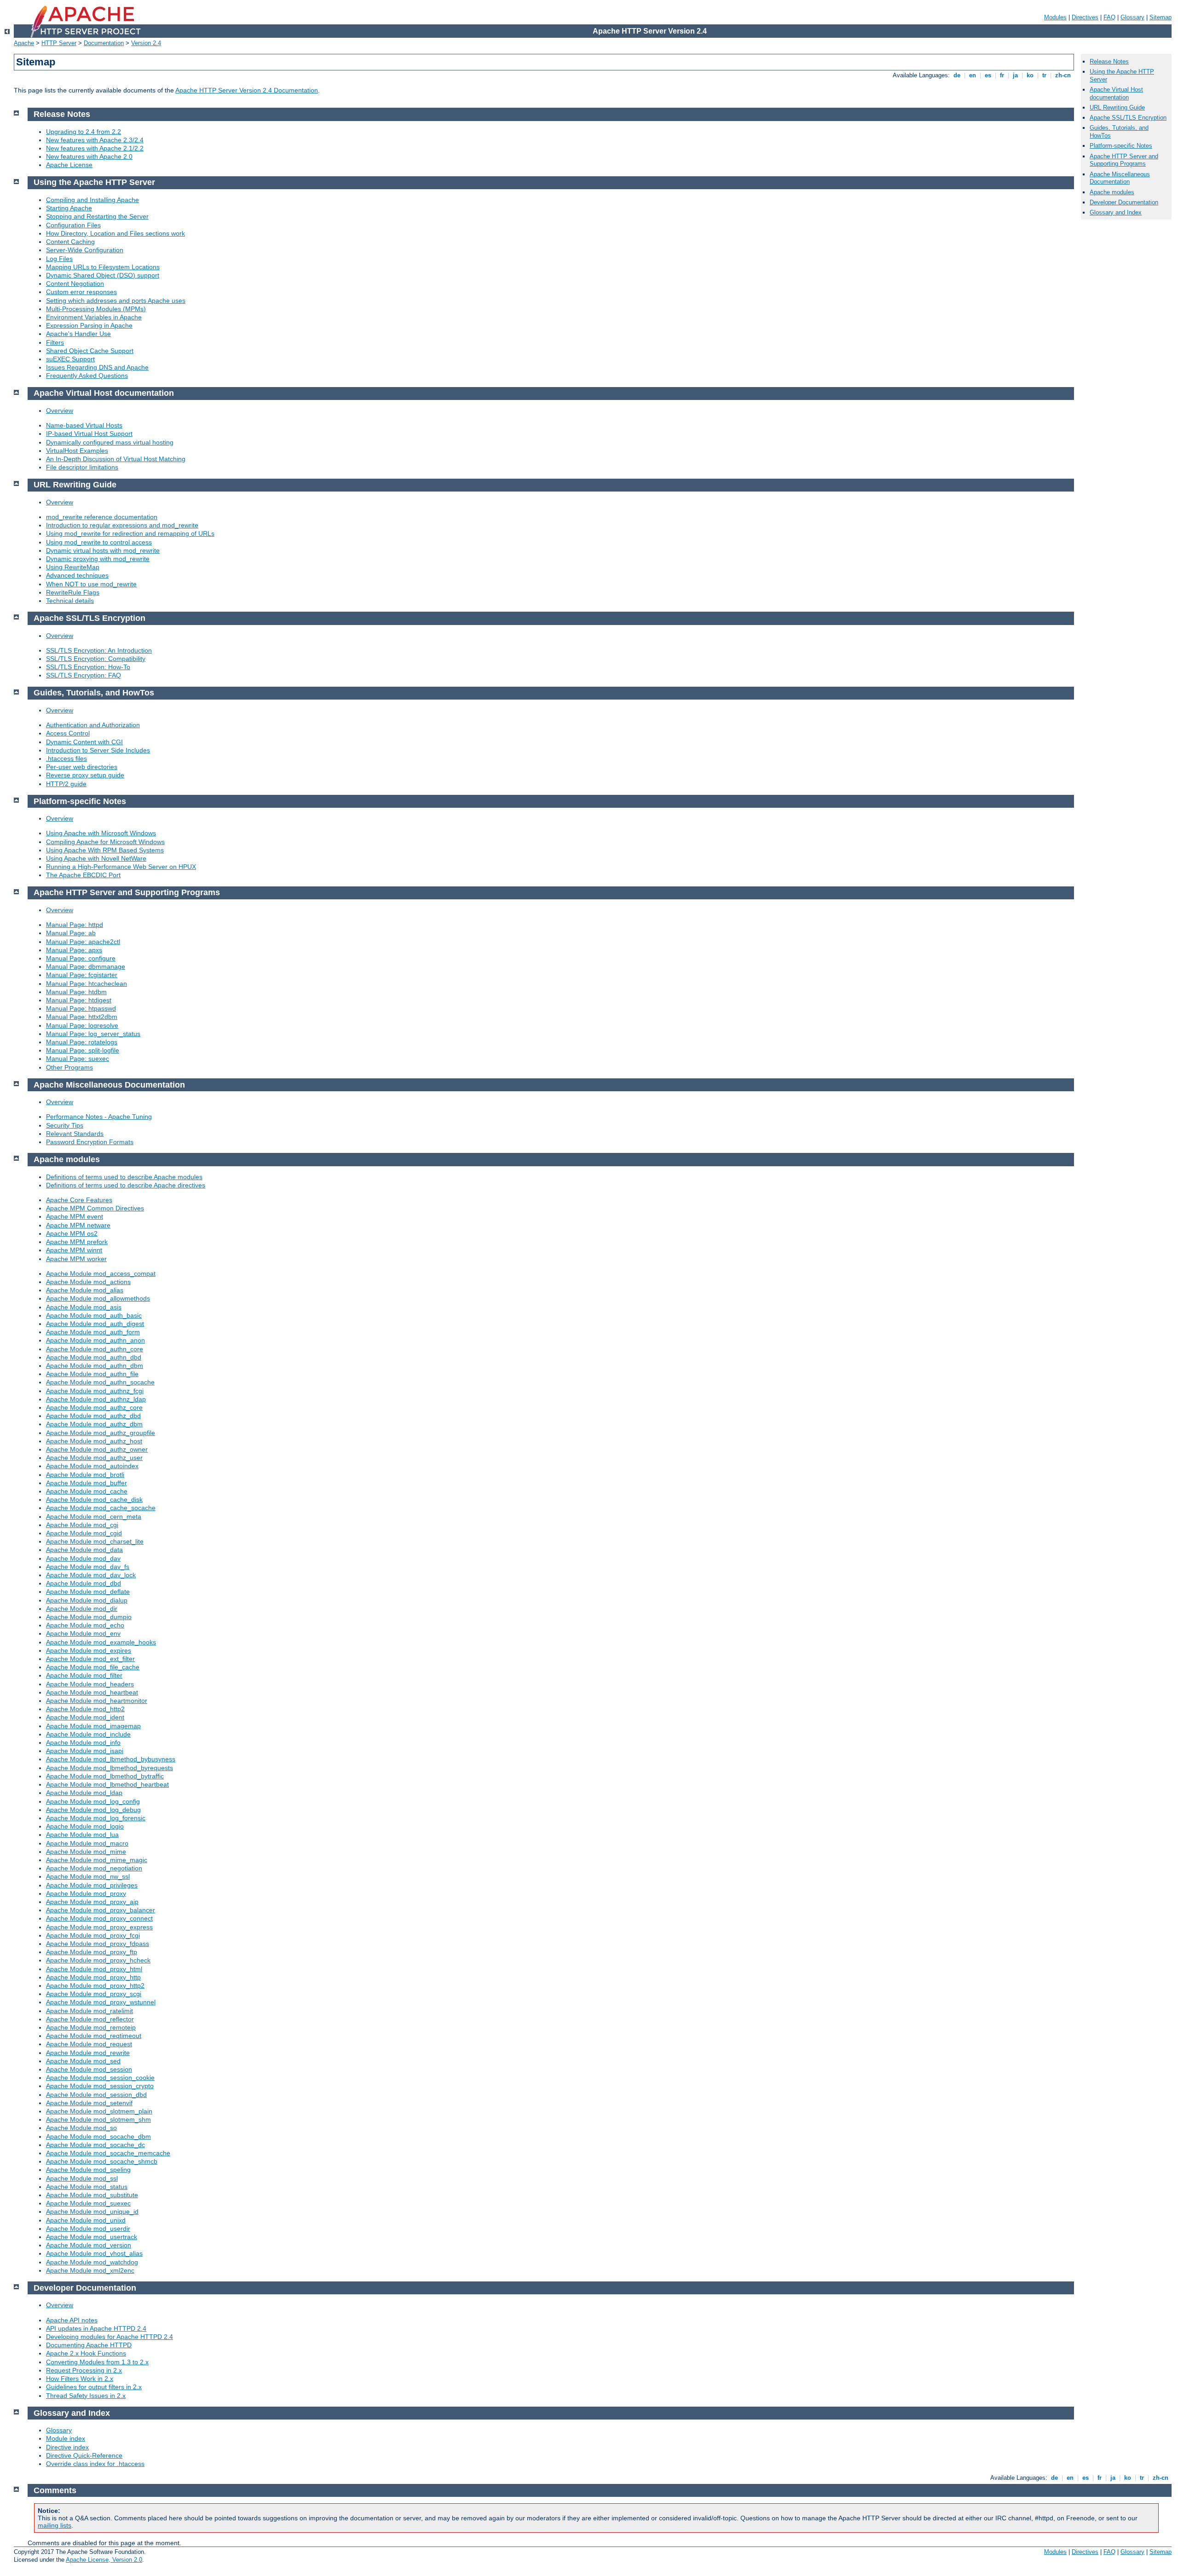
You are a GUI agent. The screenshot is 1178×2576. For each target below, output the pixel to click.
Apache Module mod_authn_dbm (95, 1366)
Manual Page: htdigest (79, 1000)
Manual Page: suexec (78, 1059)
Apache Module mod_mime (86, 1852)
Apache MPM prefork (77, 1242)
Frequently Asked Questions (87, 376)
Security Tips (65, 1125)
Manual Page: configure (81, 958)
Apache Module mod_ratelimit (90, 2011)
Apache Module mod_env (83, 1633)
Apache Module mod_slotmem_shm (98, 2119)
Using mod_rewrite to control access (99, 542)
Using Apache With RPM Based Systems (105, 850)
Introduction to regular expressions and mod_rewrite (122, 525)
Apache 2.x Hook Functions (86, 2353)
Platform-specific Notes (1121, 146)
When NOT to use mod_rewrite (91, 584)
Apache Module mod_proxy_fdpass (98, 1944)
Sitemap (1161, 17)
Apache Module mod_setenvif (89, 2103)
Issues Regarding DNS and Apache (97, 367)
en (973, 75)
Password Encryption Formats (90, 1142)
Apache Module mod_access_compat (101, 1274)
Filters (55, 342)
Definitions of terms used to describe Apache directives (126, 1185)
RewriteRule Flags (73, 592)
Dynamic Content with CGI (84, 742)
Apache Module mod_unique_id (92, 2211)
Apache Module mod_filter (84, 1675)
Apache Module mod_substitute (92, 2195)
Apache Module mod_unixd (86, 2220)
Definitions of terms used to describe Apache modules (124, 1177)
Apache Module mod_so (81, 2128)
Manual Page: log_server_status (93, 1034)
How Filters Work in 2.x (80, 2379)
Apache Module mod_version (89, 2245)
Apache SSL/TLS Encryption (1128, 118)
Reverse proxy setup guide (85, 775)
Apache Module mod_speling (88, 2170)
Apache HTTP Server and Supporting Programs (1124, 160)
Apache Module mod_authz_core (94, 1407)
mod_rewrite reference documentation (102, 517)
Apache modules (1112, 192)
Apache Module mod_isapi (85, 1751)
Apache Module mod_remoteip (91, 2027)
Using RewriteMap (73, 567)
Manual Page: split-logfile (83, 1050)
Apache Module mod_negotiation (94, 1868)
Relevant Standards (75, 1134)
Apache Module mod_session (89, 2069)
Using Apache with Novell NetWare (96, 858)
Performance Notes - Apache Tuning (99, 1117)
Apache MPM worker (76, 1259)
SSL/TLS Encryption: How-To (88, 667)
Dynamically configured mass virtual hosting (110, 442)
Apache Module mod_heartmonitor (97, 1701)
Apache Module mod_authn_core (95, 1349)
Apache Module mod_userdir (88, 2229)
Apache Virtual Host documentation (1116, 93)
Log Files (59, 259)
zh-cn (1063, 75)
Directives (1085, 17)
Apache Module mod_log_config (93, 1801)
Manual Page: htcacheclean (87, 984)
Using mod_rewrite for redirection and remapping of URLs (130, 533)
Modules (1055, 17)
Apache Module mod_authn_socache (100, 1382)
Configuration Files (73, 225)
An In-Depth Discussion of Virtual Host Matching (116, 459)
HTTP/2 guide (66, 784)
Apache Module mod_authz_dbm (94, 1424)
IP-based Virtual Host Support (89, 434)
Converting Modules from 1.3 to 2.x (97, 2362)
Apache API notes (72, 2320)
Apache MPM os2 (72, 1233)
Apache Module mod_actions (88, 1282)
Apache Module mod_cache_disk (94, 1499)
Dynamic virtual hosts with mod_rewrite (103, 550)
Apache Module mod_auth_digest (95, 1324)
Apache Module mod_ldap (84, 1793)
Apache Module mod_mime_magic (97, 1860)
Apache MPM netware (78, 1225)
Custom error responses (81, 292)
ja (1015, 75)
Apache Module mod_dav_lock (91, 1575)
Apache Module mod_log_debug (93, 1810)
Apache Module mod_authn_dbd (94, 1357)
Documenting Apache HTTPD (89, 2345)
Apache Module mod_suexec (88, 2203)
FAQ (1109, 17)
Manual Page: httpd (75, 925)
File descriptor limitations (82, 467)
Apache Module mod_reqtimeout (94, 2036)
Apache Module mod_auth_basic (94, 1315)
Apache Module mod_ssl (82, 2178)
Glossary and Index (1116, 212)
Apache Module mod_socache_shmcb (102, 2161)
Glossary (1132, 17)
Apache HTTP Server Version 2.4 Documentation (247, 90)
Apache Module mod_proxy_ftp (92, 1952)
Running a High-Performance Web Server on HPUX (121, 867)
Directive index (67, 2447)
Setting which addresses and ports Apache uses (116, 301)
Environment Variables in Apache (94, 317)
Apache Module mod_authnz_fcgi (95, 1391)
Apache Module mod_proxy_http (93, 1977)
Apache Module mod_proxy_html (94, 1969)
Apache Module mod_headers (90, 1684)
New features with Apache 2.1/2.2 (95, 148)
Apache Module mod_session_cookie (100, 2078)
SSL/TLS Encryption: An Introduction (99, 650)
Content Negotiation (75, 284)
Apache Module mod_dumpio (89, 1617)
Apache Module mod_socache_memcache (108, 2153)
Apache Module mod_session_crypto (100, 2086)
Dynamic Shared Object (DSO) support (103, 275)
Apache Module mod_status (87, 2187)
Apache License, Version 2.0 (104, 2560)
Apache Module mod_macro (87, 1843)
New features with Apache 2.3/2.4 (95, 140)
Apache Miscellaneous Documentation (1120, 178)
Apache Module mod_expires (89, 1650)
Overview (60, 411)
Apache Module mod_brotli (85, 1475)
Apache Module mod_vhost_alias (94, 2253)
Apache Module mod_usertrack (92, 2237)
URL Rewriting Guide (1117, 107)
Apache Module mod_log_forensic (96, 1818)
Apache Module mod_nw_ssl (88, 1876)
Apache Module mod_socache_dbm (98, 2136)
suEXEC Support (70, 359)
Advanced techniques (77, 575)
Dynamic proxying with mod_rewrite (98, 559)
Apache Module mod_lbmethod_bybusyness (111, 1759)
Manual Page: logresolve (82, 1025)
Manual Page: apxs (74, 950)
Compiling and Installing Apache (92, 200)
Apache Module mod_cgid (84, 1533)
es (988, 75)
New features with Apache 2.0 (89, 156)
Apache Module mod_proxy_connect (99, 1918)
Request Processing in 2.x (84, 2370)
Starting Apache (69, 208)
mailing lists (55, 2525)
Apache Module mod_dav (83, 1558)
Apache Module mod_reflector (90, 2019)
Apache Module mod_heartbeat (92, 1692)
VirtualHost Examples (77, 451)
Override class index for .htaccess (95, 2464)
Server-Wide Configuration (85, 250)
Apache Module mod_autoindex (92, 1466)
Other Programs (69, 1067)
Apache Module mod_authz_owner (97, 1449)
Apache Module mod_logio (85, 1826)
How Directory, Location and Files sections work (115, 233)
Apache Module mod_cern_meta (94, 1517)
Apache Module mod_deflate (88, 1592)
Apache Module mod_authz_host (94, 1441)
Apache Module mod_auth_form (93, 1332)
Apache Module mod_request (89, 2044)
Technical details (70, 601)
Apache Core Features (79, 1200)
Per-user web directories (82, 767)
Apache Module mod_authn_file (92, 1374)
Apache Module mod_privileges (92, 1885)
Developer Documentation (1124, 202)
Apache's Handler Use (78, 334)
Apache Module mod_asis (84, 1307)
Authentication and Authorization (93, 725)
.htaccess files (66, 758)
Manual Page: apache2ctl (83, 942)
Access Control (68, 733)
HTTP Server (59, 43)
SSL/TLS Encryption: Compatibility (96, 659)
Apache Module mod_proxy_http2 (95, 1986)
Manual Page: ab (71, 933)
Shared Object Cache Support (90, 351)
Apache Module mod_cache (87, 1491)
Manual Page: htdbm (76, 992)
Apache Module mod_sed (83, 2061)
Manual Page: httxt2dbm (82, 1017)
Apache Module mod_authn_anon (95, 1340)
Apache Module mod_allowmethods (98, 1298)
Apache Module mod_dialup (87, 1600)
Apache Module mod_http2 (85, 1709)
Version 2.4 (146, 43)
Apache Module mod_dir (82, 1609)
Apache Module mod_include (88, 1734)
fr (1002, 75)
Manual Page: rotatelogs (82, 1042)
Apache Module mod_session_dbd (96, 2095)
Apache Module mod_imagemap (93, 1726)
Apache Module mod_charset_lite (95, 1541)
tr (1044, 75)
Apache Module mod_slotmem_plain (99, 2111)
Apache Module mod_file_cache (93, 1667)
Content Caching (70, 242)
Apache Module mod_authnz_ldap (96, 1399)
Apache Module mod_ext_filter (90, 1659)
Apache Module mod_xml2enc (90, 2270)
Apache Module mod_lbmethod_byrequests (110, 1768)
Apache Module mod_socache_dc (95, 2145)
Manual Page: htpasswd (81, 1008)
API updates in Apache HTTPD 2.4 (96, 2328)
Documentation (104, 43)
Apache (24, 43)
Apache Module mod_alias (85, 1290)
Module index (66, 2438)
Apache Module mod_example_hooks (101, 1642)
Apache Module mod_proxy (86, 1893)
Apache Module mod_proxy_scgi (94, 1994)
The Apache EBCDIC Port (83, 875)
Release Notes (1109, 61)
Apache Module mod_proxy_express (99, 1927)
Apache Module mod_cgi (82, 1525)
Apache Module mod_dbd (84, 1583)
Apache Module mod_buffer (87, 1483)
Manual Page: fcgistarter (82, 975)
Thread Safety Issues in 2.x (86, 2396)
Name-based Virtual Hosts (84, 425)
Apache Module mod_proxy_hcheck (98, 1960)
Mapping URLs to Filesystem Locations (103, 267)
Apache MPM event (75, 1216)
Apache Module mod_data (84, 1550)
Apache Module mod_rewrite (88, 2053)
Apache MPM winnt (74, 1250)
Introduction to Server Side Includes (98, 750)
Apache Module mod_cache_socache (101, 1508)
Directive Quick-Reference (84, 2455)
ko (1030, 75)
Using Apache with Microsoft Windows (101, 833)
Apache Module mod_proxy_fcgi (93, 1935)
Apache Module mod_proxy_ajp (92, 1902)
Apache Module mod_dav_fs (88, 1567)
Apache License (69, 165)
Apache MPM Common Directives (95, 1208)
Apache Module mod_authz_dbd (93, 1416)
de (957, 75)
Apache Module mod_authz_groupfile (101, 1433)
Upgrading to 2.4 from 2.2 (84, 132)
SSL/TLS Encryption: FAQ (84, 675)
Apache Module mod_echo (85, 1625)
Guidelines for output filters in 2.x (94, 2387)
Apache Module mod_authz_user (94, 1458)
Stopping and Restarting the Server (97, 216)
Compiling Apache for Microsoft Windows (105, 842)
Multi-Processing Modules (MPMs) (96, 309)
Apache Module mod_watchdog (92, 2262)
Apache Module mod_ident (85, 1717)
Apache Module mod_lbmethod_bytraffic (105, 1776)
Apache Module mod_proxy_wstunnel (101, 2002)
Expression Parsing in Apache (89, 325)
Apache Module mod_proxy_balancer (101, 1910)
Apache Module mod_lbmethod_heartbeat (107, 1784)
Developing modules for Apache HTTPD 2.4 (110, 2337)
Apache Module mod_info (83, 1742)
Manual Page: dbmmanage (86, 967)
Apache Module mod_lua (82, 1835)
